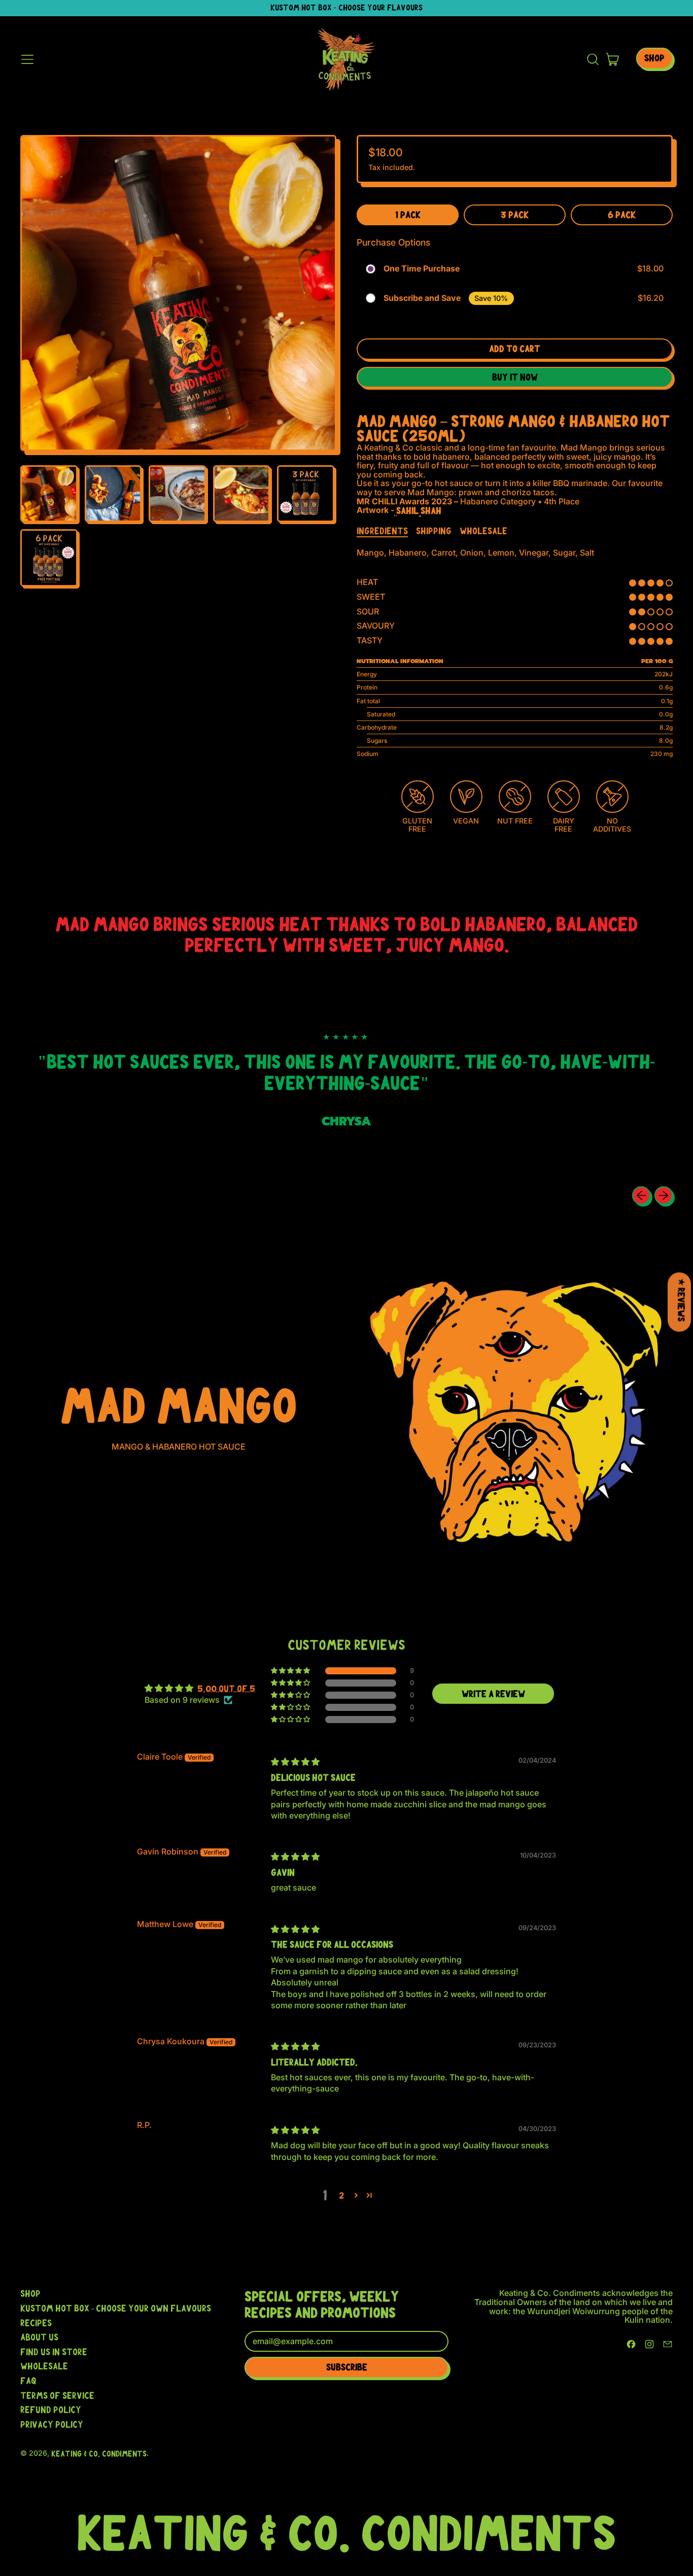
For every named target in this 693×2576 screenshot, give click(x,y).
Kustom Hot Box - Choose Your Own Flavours (116, 2308)
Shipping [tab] (434, 531)
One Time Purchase (422, 269)
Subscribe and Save (422, 298)
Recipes (36, 2323)
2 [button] (341, 2195)
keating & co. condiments (99, 2454)
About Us (39, 2337)
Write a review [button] (493, 1694)
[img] (295, 1762)
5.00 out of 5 (226, 1689)
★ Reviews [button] (681, 1300)
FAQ (28, 2381)
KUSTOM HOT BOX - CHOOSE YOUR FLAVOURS (346, 8)
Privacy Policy (52, 2424)
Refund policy (51, 2410)
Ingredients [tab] (382, 531)
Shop (30, 2293)
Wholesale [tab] (483, 531)
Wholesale (44, 2366)
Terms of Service (57, 2395)
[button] (593, 59)
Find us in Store (54, 2352)
